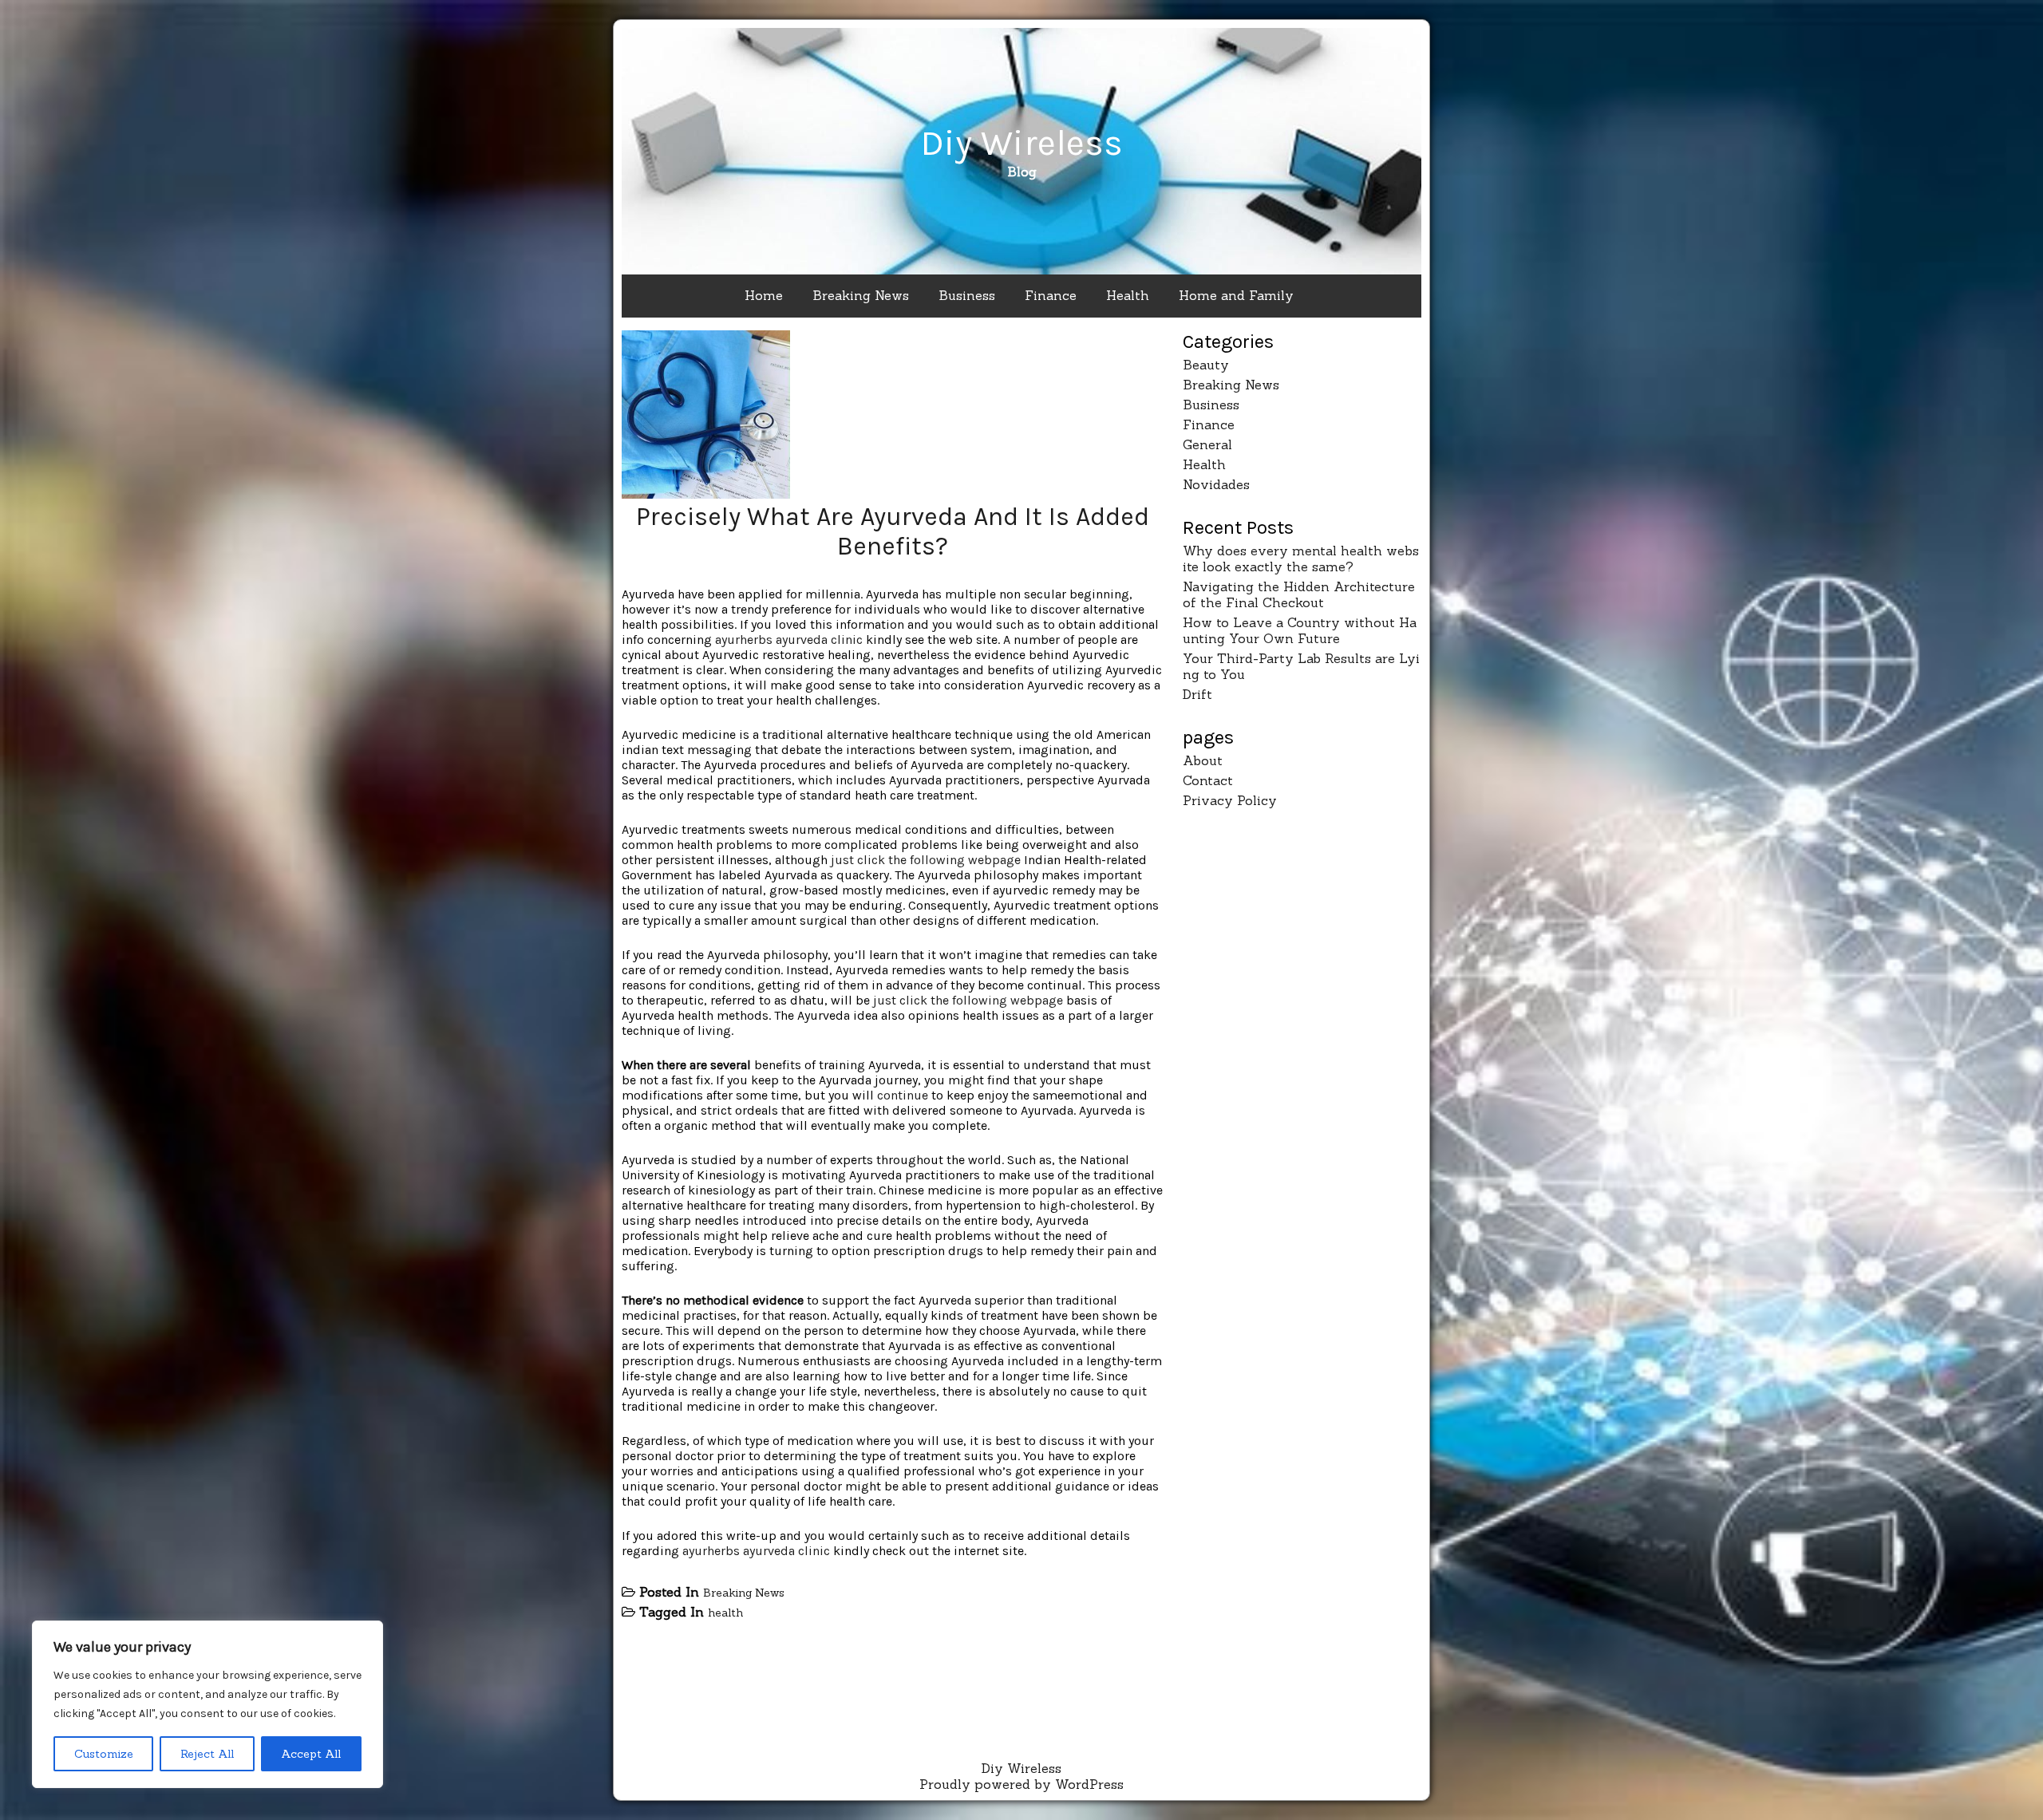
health (725, 1613)
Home (764, 295)
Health (1128, 295)
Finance (1051, 295)
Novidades (1216, 484)
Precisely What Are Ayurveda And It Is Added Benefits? (893, 531)
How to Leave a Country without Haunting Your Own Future (1300, 630)
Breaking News (861, 295)
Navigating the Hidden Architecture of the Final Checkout (1299, 594)
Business (967, 295)
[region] (207, 1704)
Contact (1208, 780)
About (1203, 760)
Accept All (311, 1754)
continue (903, 1095)
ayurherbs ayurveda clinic (789, 640)
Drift (1197, 694)
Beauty (1206, 365)
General (1207, 444)
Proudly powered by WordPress (1021, 1784)
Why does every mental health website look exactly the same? (1301, 559)
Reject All (207, 1754)
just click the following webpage (926, 860)
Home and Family (1236, 295)
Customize (104, 1754)
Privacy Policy (1230, 800)
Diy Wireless (1021, 143)
